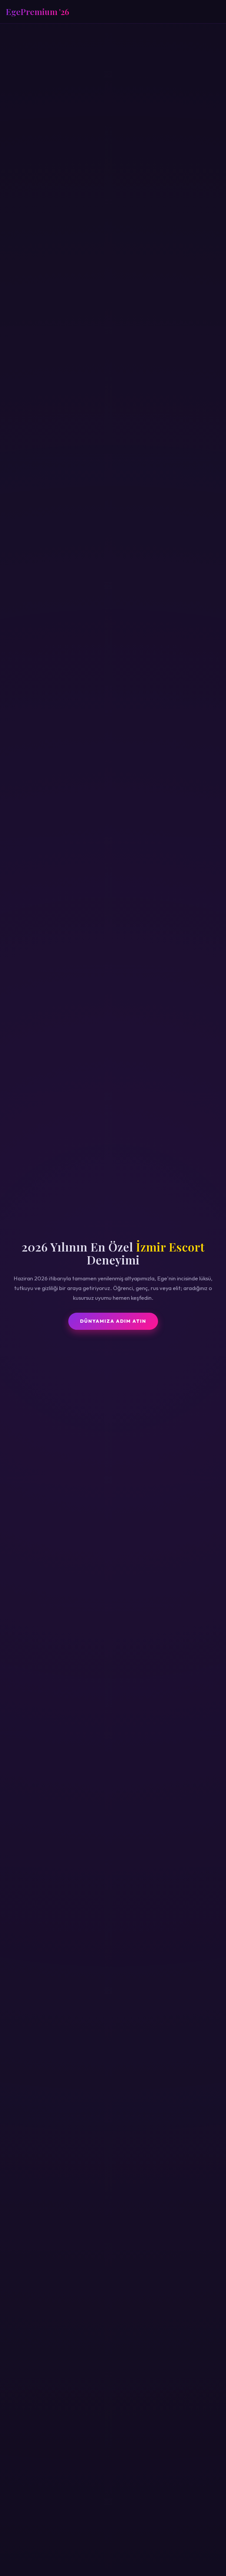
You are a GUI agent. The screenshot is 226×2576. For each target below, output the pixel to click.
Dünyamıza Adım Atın (113, 1321)
